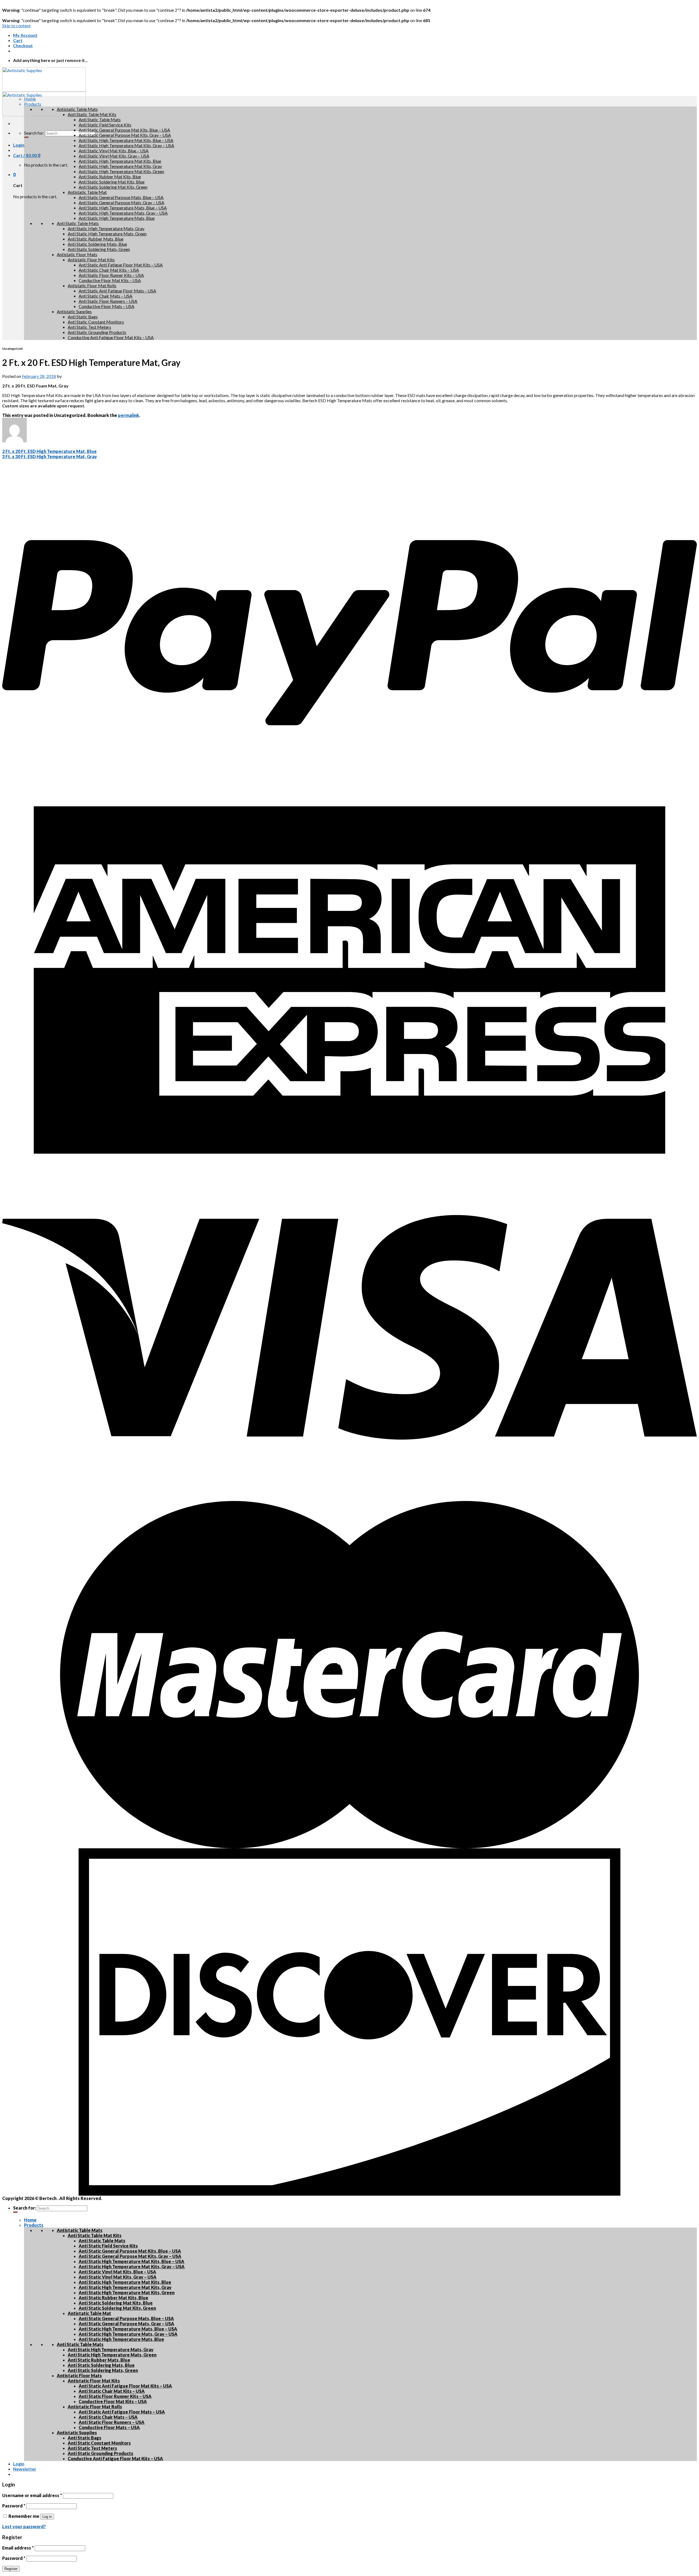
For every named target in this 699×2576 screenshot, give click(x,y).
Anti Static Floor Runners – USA (108, 301)
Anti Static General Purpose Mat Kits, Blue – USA (124, 130)
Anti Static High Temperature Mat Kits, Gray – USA (126, 145)
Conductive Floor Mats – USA (106, 306)
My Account (25, 35)
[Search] (26, 137)
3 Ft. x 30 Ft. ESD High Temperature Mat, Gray (50, 456)
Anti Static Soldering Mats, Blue (97, 244)
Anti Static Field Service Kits (105, 125)
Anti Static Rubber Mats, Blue (96, 239)
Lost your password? (24, 2526)
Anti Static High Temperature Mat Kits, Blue (120, 161)
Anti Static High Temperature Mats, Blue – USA (123, 208)
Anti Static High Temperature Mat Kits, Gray (120, 166)
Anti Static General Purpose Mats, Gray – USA (122, 202)
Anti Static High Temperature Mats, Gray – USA (123, 213)
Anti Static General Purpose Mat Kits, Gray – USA (125, 135)
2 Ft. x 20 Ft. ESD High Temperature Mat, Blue (49, 451)
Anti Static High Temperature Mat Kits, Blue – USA (126, 140)
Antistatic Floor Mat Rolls (92, 285)
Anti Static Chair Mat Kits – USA (109, 270)
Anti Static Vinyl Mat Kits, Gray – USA (114, 156)
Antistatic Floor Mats (77, 254)
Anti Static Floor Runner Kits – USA (111, 275)
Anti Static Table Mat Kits (92, 114)
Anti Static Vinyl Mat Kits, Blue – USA (114, 151)
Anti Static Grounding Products (97, 332)
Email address (18, 2548)
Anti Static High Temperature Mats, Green (107, 234)
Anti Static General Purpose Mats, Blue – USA (121, 197)
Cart (18, 40)
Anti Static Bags (83, 317)
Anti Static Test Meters (89, 327)
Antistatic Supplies (74, 311)
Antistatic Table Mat (87, 192)
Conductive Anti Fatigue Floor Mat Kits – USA (111, 337)
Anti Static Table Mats (100, 119)
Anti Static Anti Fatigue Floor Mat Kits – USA (121, 265)
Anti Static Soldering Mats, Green (99, 249)
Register (11, 2569)
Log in (47, 2517)
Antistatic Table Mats (77, 109)
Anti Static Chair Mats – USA (106, 296)
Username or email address (32, 2495)
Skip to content (16, 26)
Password (14, 2506)
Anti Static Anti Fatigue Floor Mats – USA (117, 291)
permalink (128, 415)
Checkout (23, 45)
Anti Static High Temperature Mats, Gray (106, 228)
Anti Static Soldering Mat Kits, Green (113, 187)
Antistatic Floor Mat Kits (91, 260)
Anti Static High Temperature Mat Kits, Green (121, 171)
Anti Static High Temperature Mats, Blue (117, 218)
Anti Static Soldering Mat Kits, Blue (112, 182)
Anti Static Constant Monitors (96, 322)
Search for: (34, 133)
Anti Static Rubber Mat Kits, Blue (110, 177)
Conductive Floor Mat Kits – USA (110, 280)
